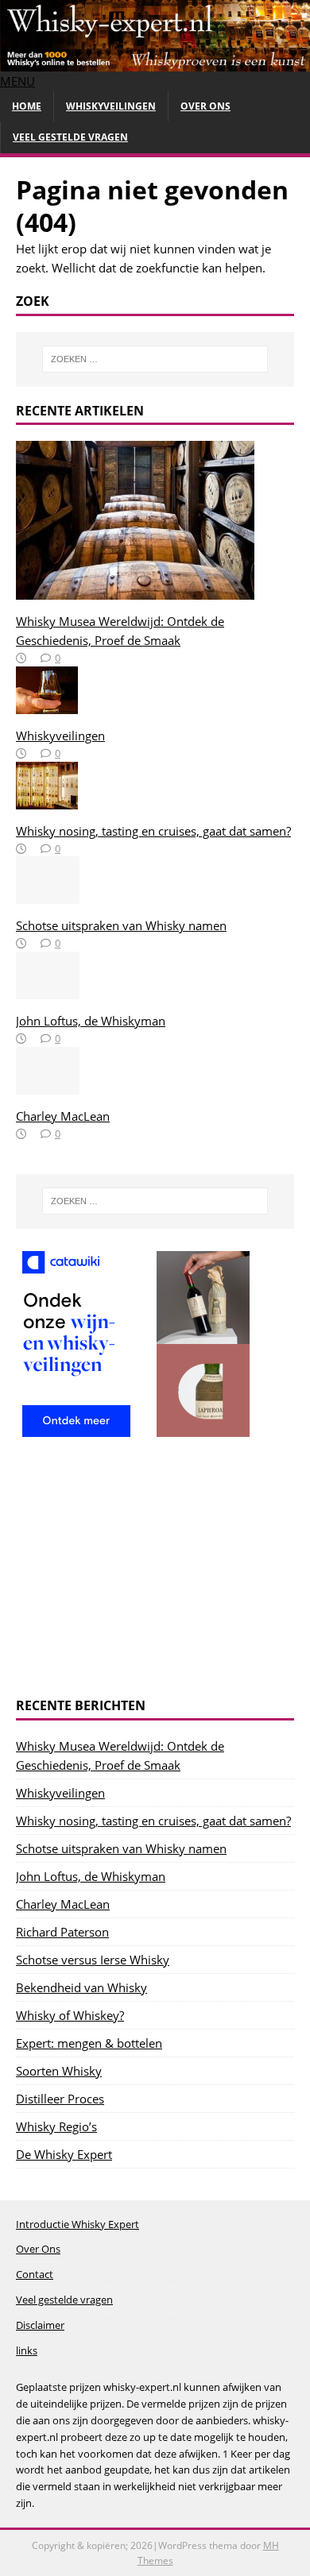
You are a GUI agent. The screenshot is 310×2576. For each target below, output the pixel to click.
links (27, 2350)
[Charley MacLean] (48, 1085)
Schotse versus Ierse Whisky (93, 1960)
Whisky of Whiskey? (70, 2015)
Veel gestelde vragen (70, 137)
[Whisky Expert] (155, 62)
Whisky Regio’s (56, 2126)
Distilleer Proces (60, 2099)
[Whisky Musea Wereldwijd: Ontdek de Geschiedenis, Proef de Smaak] (135, 590)
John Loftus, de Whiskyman (91, 1021)
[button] (17, 81)
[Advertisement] (155, 1570)
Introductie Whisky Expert (77, 2224)
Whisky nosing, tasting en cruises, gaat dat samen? (153, 831)
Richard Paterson (62, 1932)
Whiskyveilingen (111, 106)
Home (27, 106)
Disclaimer (40, 2325)
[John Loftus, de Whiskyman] (48, 990)
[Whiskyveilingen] (47, 705)
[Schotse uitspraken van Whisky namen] (48, 894)
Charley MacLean (63, 1116)
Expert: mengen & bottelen (89, 2043)
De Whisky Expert (64, 2154)
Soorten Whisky (59, 2071)
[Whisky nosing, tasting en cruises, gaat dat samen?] (47, 800)
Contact (35, 2274)
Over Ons (205, 106)
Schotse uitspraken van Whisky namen (121, 925)
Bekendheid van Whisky (81, 1987)
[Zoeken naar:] (155, 359)
